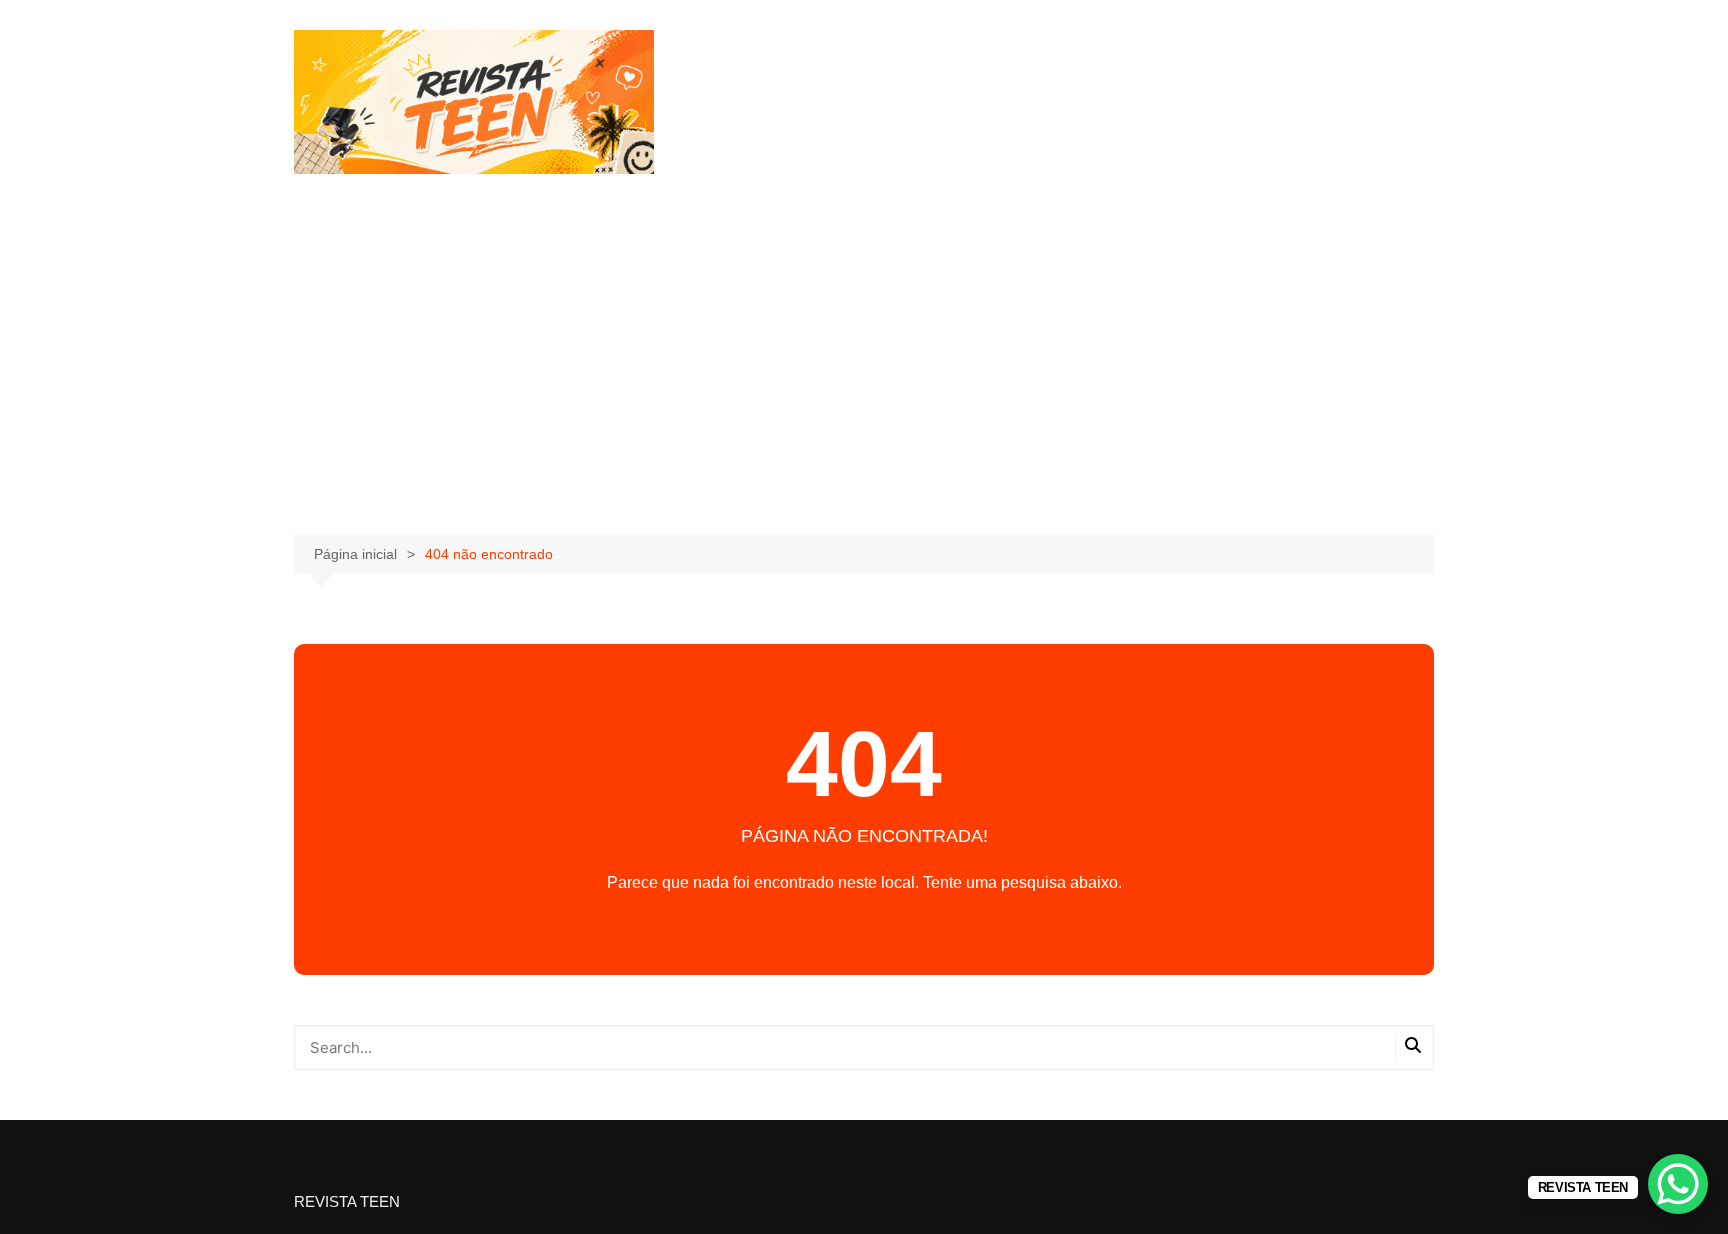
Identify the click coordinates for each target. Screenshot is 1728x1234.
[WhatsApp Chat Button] (1678, 1184)
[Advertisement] (864, 324)
